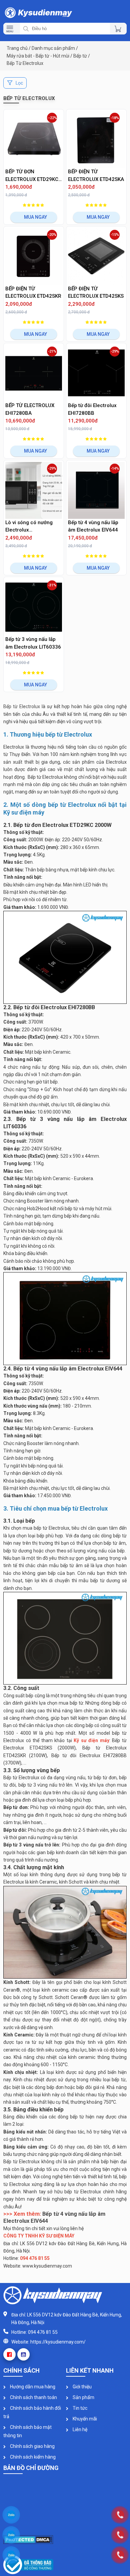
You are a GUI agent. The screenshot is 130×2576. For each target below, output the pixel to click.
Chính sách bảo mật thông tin (27, 2431)
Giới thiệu (82, 2387)
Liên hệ (79, 2429)
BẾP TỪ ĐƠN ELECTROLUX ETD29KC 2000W (32, 176)
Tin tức (79, 2408)
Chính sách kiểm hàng (32, 2457)
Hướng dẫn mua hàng (32, 2387)
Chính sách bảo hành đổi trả (32, 2412)
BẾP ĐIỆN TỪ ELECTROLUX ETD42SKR (33, 293)
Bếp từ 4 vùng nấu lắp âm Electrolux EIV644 (93, 526)
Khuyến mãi (84, 2419)
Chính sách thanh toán (33, 2397)
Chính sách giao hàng (32, 2446)
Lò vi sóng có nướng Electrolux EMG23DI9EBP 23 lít (29, 527)
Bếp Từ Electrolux (25, 63)
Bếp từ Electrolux (22, 706)
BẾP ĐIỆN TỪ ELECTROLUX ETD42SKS (96, 293)
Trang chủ (17, 48)
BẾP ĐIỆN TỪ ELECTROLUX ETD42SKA (96, 175)
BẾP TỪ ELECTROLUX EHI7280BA (30, 409)
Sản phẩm (83, 2397)
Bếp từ (80, 56)
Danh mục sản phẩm (53, 48)
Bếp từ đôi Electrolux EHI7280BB (92, 409)
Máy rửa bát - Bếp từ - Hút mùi (38, 56)
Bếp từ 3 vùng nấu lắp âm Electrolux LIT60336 (33, 643)
